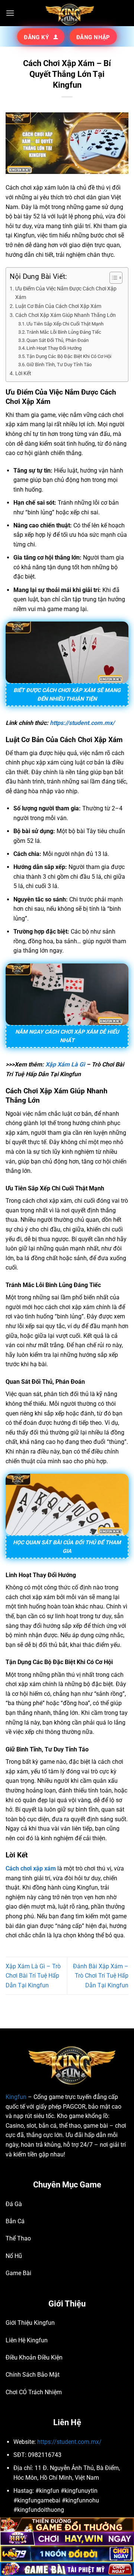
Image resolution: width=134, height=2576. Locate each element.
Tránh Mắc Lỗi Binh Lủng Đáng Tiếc (64, 332)
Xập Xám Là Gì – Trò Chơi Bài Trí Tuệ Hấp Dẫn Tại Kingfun (33, 1976)
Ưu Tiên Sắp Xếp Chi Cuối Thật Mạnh (65, 324)
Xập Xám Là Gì (65, 1064)
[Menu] (10, 13)
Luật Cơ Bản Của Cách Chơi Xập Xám (59, 306)
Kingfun (16, 2097)
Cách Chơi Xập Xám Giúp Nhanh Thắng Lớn (66, 315)
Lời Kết (23, 373)
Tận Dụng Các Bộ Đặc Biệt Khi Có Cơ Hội (69, 356)
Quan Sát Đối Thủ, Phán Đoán (58, 340)
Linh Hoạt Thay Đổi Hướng (55, 348)
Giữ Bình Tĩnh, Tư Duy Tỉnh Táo (59, 365)
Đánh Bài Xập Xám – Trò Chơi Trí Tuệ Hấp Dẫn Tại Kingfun (101, 1976)
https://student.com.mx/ (82, 723)
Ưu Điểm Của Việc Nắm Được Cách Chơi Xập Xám (66, 293)
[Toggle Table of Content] (112, 278)
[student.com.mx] (67, 13)
